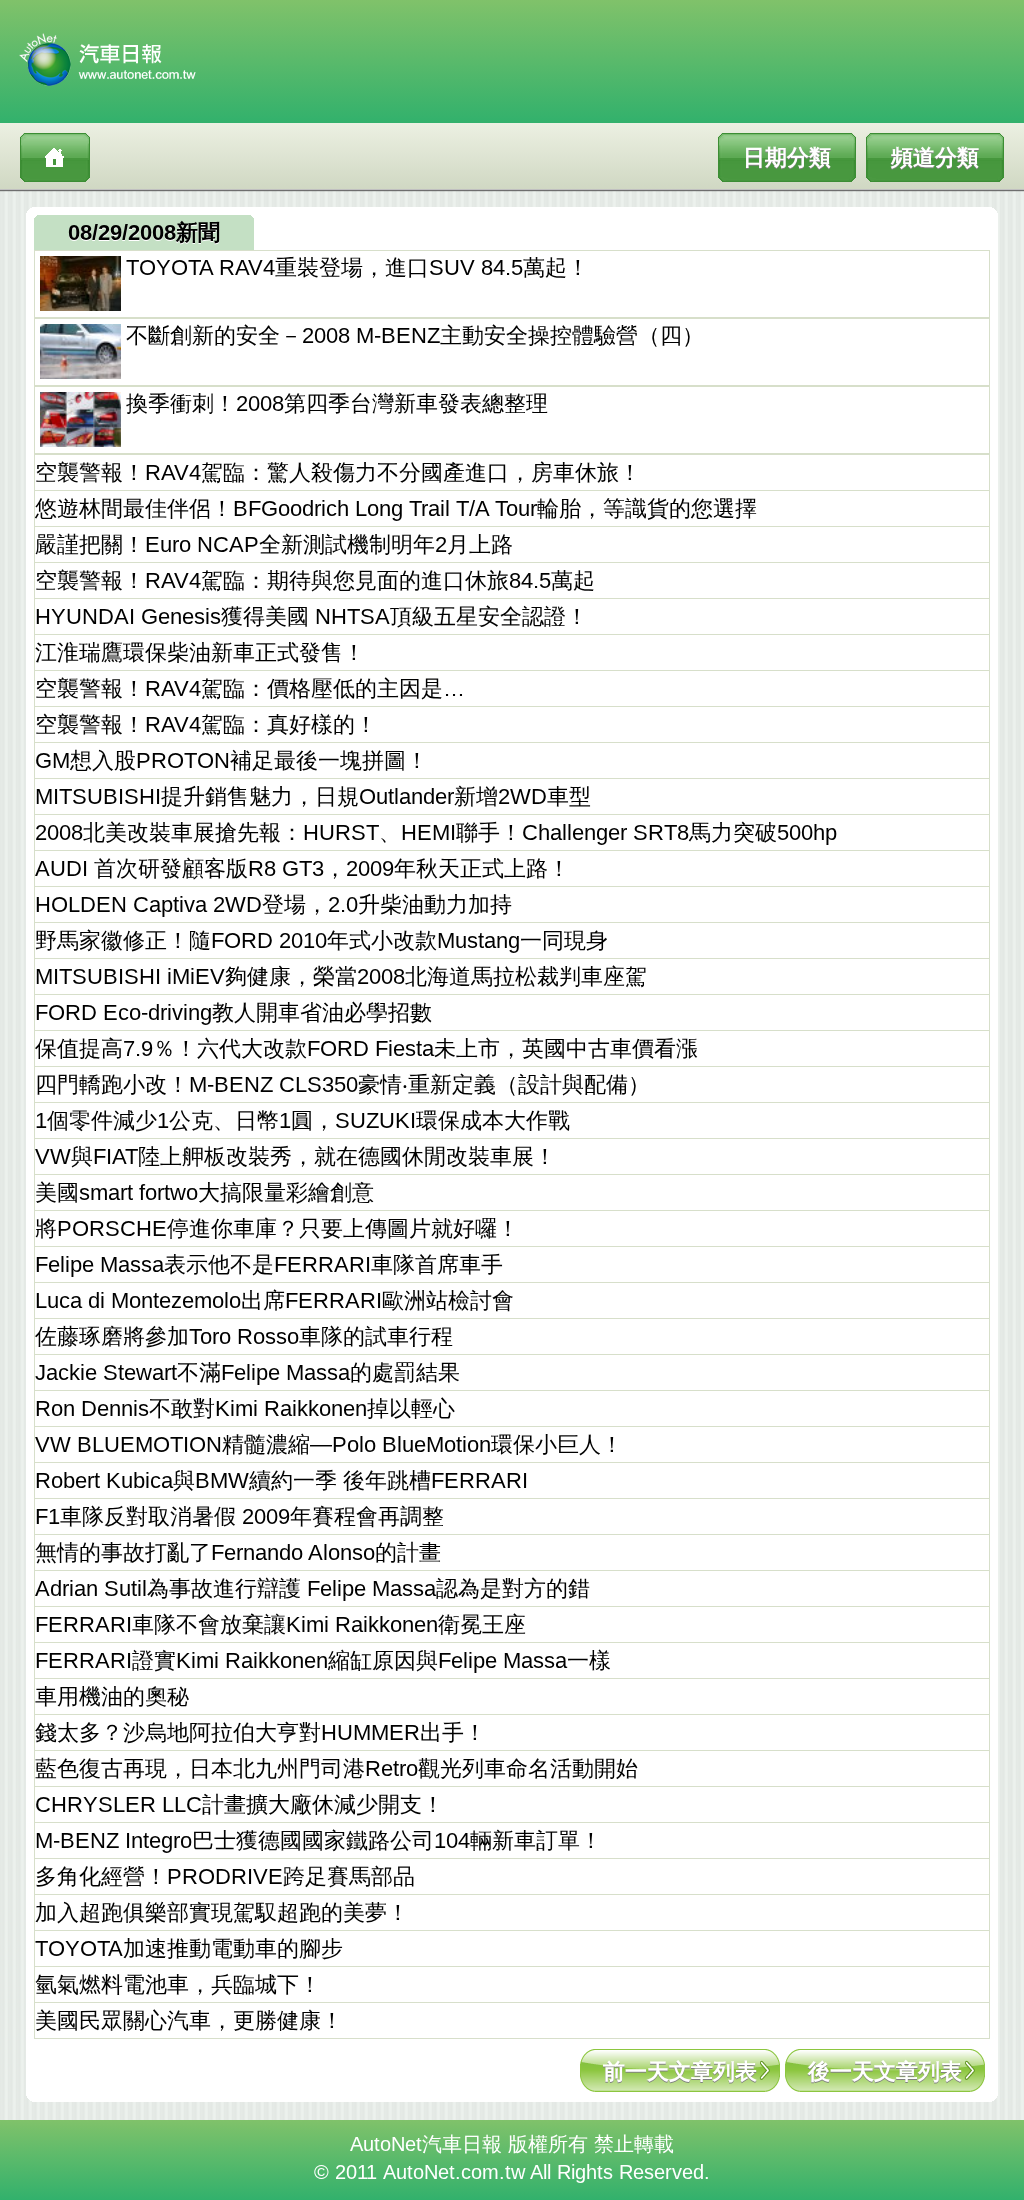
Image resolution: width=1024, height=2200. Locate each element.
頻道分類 (935, 157)
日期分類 (787, 157)
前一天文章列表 (680, 2071)
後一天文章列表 (885, 2071)
